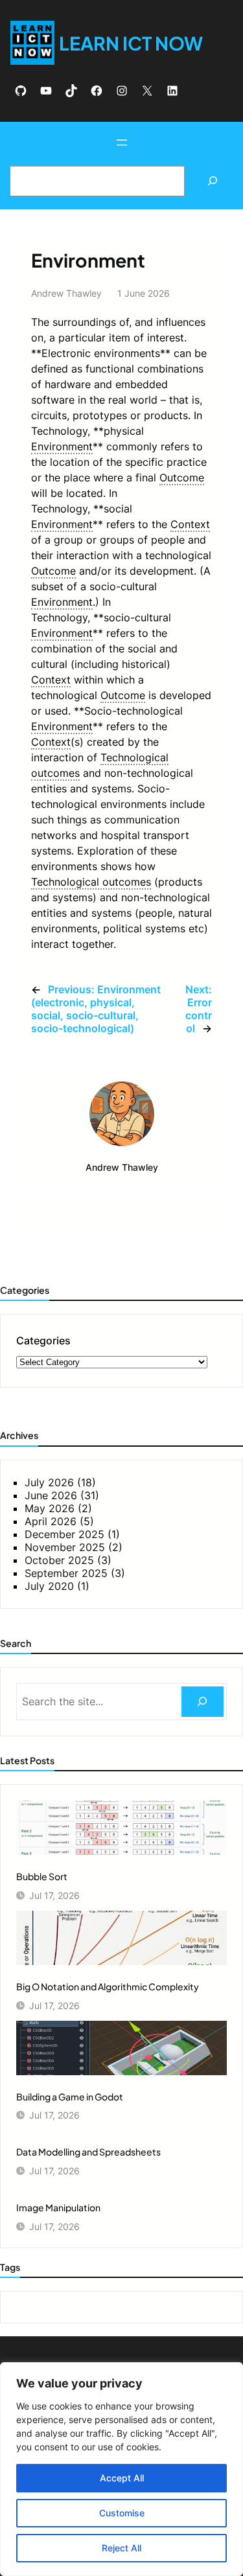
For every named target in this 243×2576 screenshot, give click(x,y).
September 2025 (66, 1573)
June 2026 (51, 1495)
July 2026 (49, 1482)
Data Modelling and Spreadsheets (88, 2152)
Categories (43, 1340)
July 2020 (49, 1586)
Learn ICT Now (131, 43)
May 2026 (50, 1508)
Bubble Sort (42, 1876)
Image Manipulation (58, 2207)
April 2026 (51, 1521)
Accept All (122, 2478)
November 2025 (65, 1547)
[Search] (212, 181)
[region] (121, 2469)
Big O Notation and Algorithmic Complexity (108, 1986)
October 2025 (59, 1560)
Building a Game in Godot (70, 2097)
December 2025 (64, 1534)
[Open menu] (122, 143)
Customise (122, 2513)
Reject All (121, 2548)
